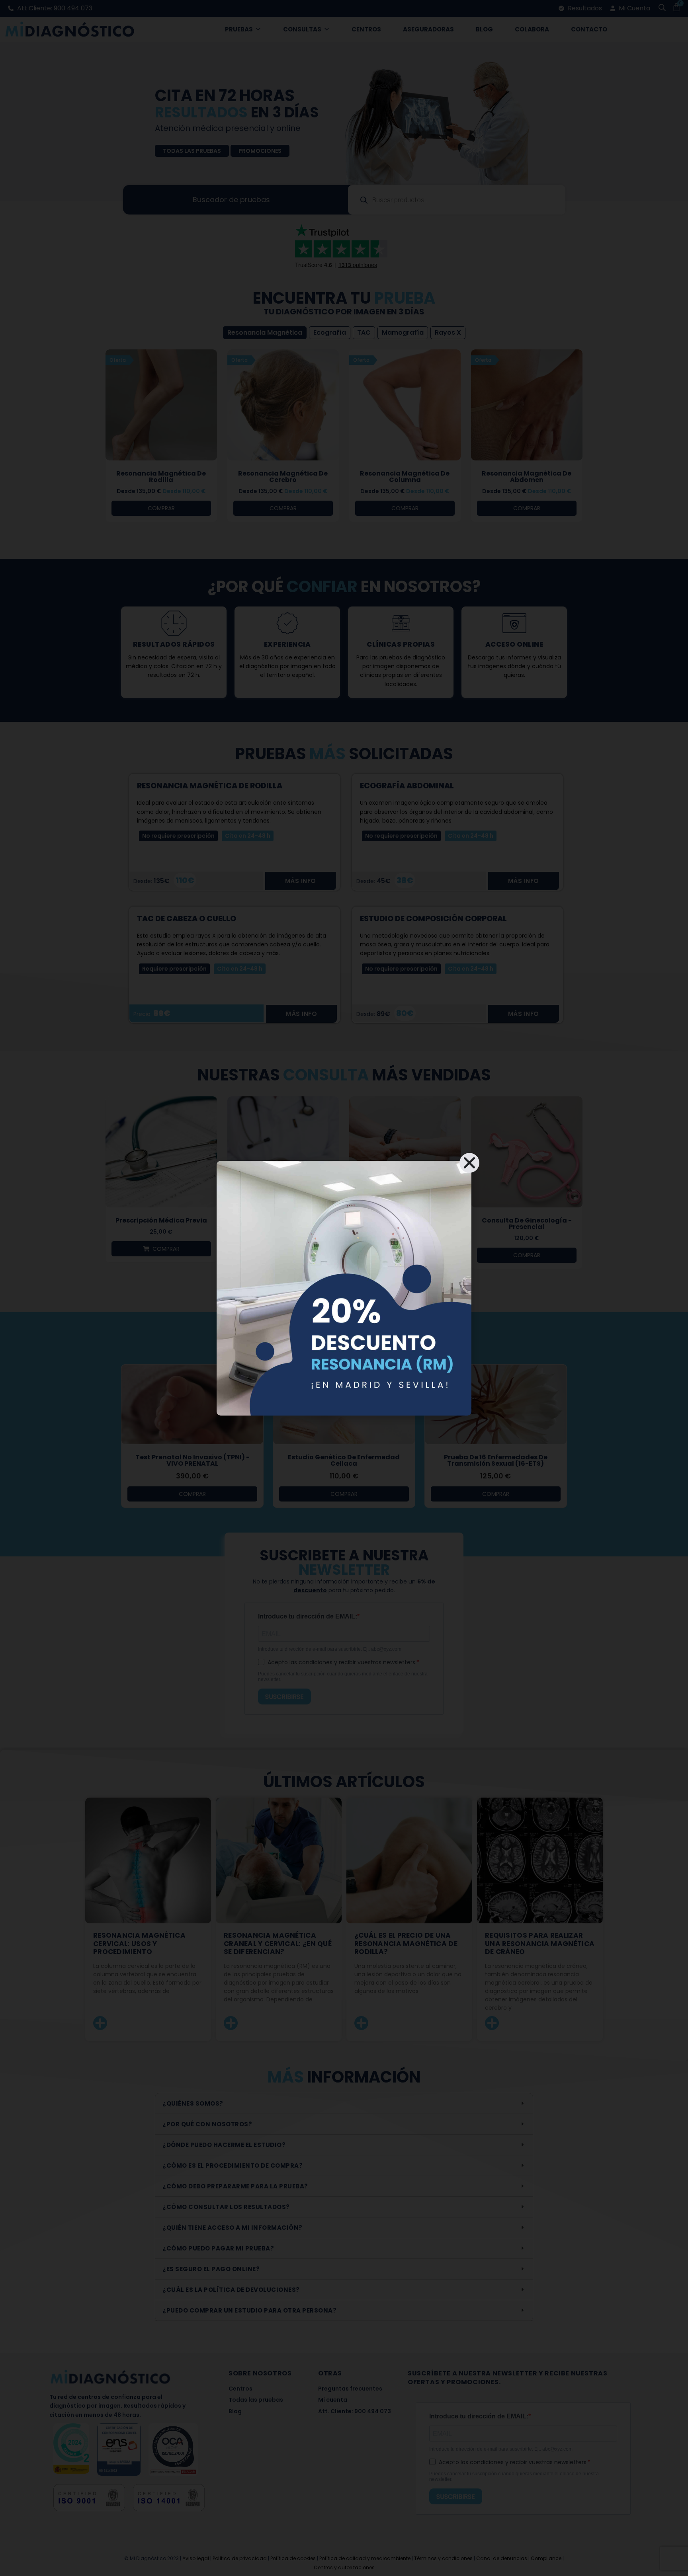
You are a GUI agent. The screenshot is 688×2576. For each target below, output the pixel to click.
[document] (344, 1288)
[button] (469, 1163)
